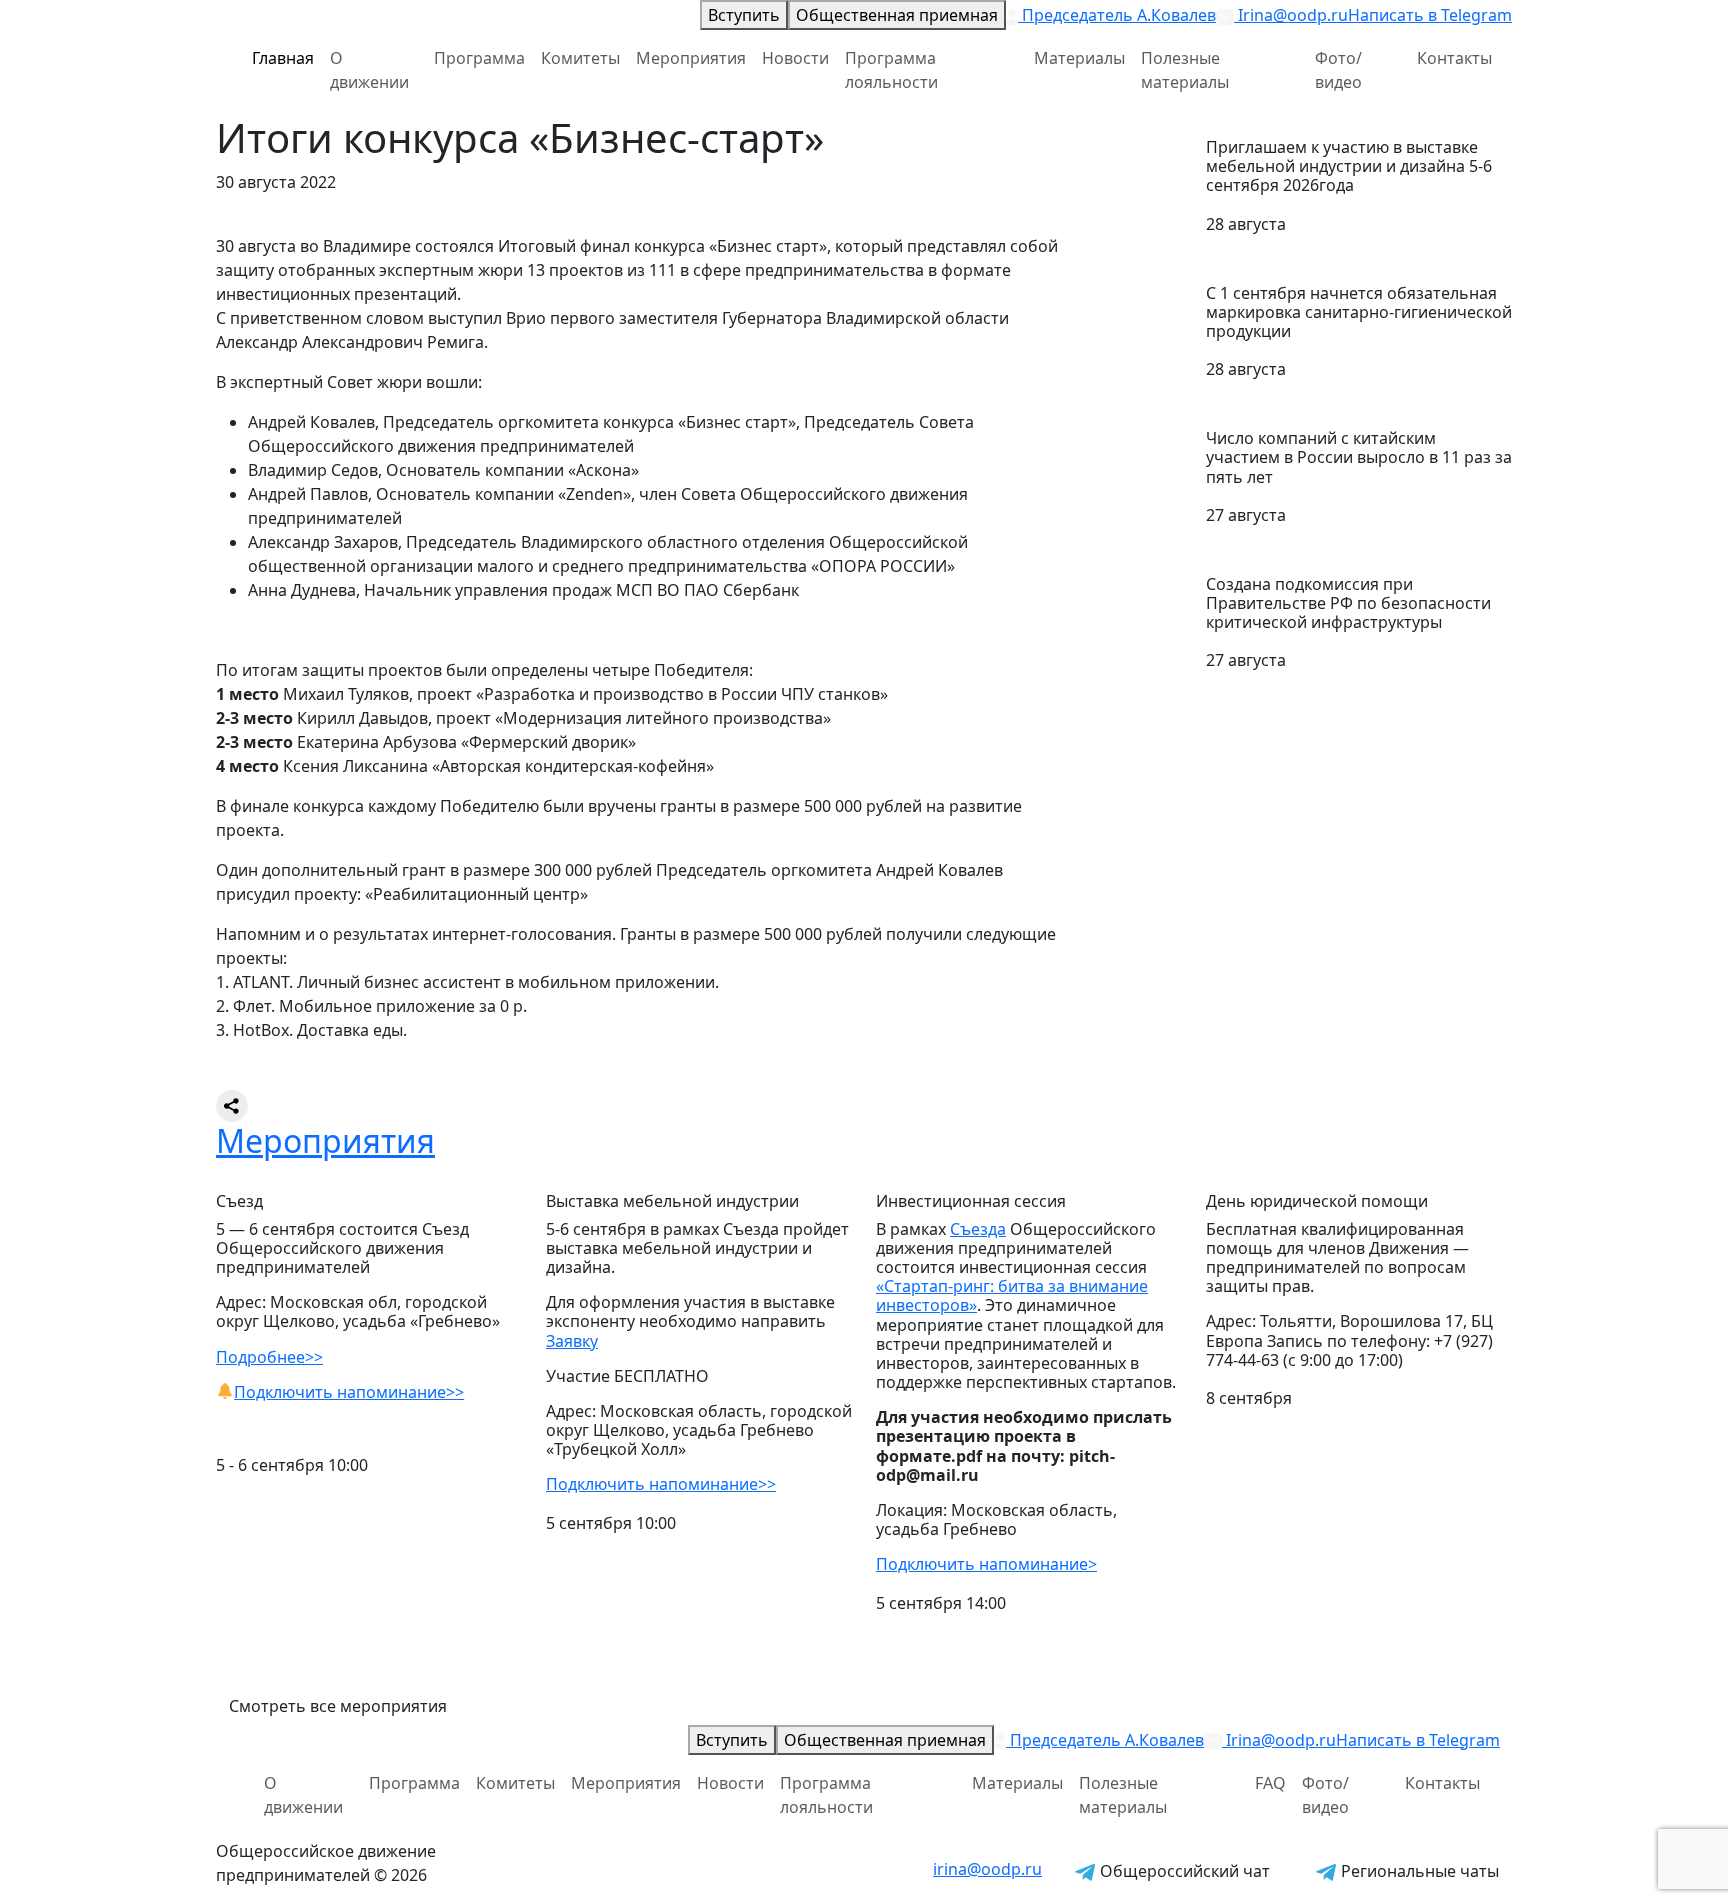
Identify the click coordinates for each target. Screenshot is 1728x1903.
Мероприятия (691, 58)
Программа (479, 58)
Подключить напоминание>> (349, 1392)
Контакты (1454, 58)
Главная (283, 58)
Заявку (572, 1341)
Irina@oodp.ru (1291, 15)
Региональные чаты (1418, 1871)
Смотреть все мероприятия (338, 1706)
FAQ (1270, 1783)
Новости (795, 58)
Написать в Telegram (1430, 15)
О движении (369, 70)
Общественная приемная (897, 15)
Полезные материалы (1185, 70)
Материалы (1079, 58)
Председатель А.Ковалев (1117, 15)
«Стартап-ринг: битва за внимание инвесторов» (1012, 1295)
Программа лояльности (891, 70)
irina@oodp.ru (987, 1869)
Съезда (978, 1229)
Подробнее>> (269, 1357)
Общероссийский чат (1183, 1871)
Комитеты (580, 58)
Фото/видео (1338, 70)
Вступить (744, 15)
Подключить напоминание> (986, 1564)
